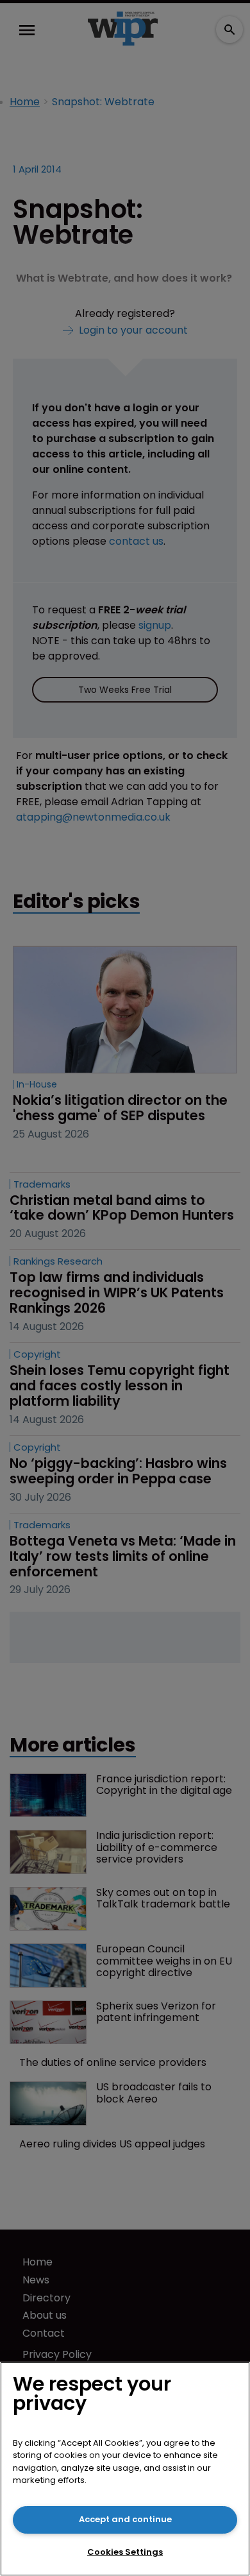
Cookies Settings (125, 2552)
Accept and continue (125, 2519)
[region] (125, 2469)
